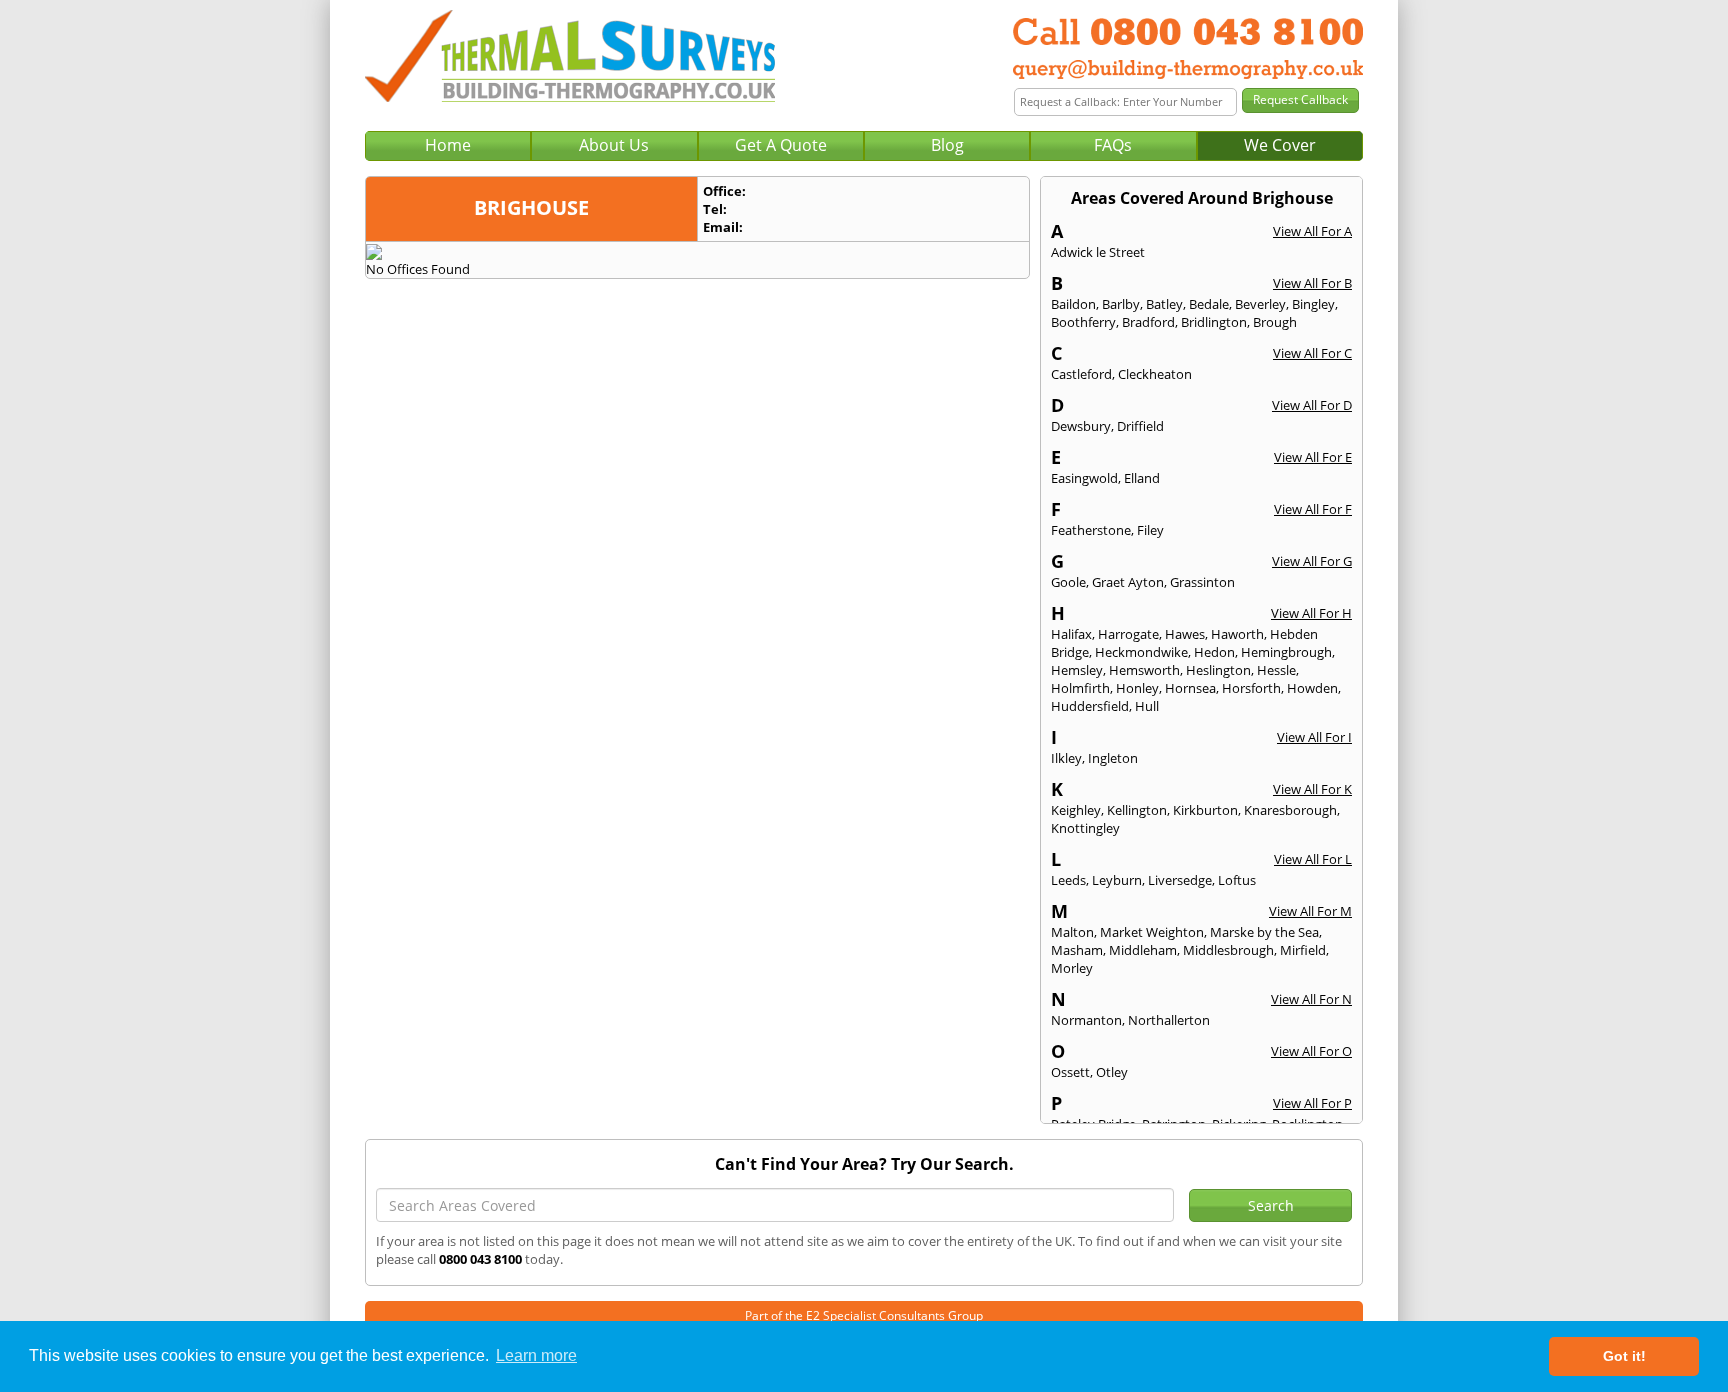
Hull (1147, 706)
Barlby (1121, 304)
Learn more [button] (536, 1355)
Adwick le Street (1098, 252)
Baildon (1073, 304)
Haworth (1237, 634)
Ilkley (1066, 758)
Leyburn (1117, 880)
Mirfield (1303, 950)
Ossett (1070, 1072)
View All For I (1314, 737)
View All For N (1311, 999)
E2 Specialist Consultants (875, 1315)
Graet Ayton (1128, 582)
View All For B (1312, 283)
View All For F (1313, 509)
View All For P (1312, 1103)
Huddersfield (1090, 706)
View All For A (1312, 231)
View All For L (1313, 859)
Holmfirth (1080, 688)
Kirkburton (1205, 810)
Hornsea (1190, 688)
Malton (1072, 932)
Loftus (1237, 880)
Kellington (1137, 810)
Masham (1077, 950)
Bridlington (1214, 322)
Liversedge (1180, 880)
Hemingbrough (1286, 652)
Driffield (1140, 426)
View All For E (1313, 457)
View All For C (1312, 353)
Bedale (1209, 304)
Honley (1137, 688)
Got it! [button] (1624, 1356)
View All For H (1311, 613)
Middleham (1143, 950)
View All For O (1311, 1051)
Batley (1164, 304)
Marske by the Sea (1264, 932)
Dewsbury (1081, 426)
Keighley (1076, 810)
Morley (1072, 968)
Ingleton (1113, 758)
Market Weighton (1152, 932)
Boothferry (1083, 322)
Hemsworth (1144, 670)
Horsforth (1251, 688)
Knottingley (1085, 828)
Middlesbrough (1228, 950)
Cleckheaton (1155, 374)
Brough (1275, 322)
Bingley (1313, 304)
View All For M (1310, 911)
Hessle (1276, 670)
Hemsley (1077, 670)
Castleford (1081, 374)
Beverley (1260, 304)
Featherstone (1091, 530)
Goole (1068, 582)
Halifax (1071, 634)
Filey (1150, 530)
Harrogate (1128, 634)
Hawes (1185, 634)
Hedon (1214, 652)
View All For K (1312, 789)
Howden (1312, 688)
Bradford (1148, 322)
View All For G (1312, 561)
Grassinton (1202, 582)
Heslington (1218, 670)
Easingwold (1084, 478)
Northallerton (1169, 1020)
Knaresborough (1290, 810)
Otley (1112, 1072)
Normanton (1086, 1020)
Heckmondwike (1141, 652)
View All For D (1312, 405)
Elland (1142, 478)
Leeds (1068, 880)
